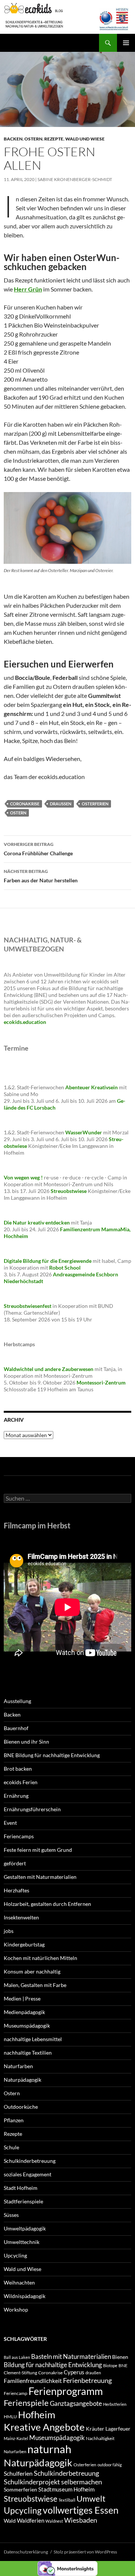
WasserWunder (84, 1132)
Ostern (33, 139)
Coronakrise (25, 804)
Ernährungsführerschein (32, 1809)
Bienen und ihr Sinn (26, 1742)
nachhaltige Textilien (28, 2053)
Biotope (110, 2365)
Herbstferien (115, 2404)
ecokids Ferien (21, 1782)
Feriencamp (16, 2393)
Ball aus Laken (17, 2357)
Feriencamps (19, 1836)
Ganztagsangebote (76, 2403)
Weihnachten (19, 2282)
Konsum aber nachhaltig (32, 1971)
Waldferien (31, 2520)
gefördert (15, 1863)
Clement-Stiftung (20, 2373)
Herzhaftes (16, 1890)
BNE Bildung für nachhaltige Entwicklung (52, 1755)
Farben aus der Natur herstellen (41, 876)
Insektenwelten (21, 1917)
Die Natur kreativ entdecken (37, 1222)
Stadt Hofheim (21, 2188)
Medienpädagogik (24, 2012)
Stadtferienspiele (23, 2201)
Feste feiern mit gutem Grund (38, 1850)
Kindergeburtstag (24, 1944)
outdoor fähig (110, 2465)
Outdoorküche (21, 2107)
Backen (13, 139)
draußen (61, 804)
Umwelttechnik (22, 2242)
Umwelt (91, 2498)
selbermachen (82, 2482)
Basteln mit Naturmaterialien (71, 2356)
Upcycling (15, 2255)
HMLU (10, 2417)
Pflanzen (14, 2120)
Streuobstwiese (31, 2498)
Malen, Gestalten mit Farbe (35, 1985)
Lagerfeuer (118, 2429)
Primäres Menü (126, 43)
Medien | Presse (22, 1998)
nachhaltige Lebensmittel (33, 2039)
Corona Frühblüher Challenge (38, 849)
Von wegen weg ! (23, 1177)
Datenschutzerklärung (26, 2552)
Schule (11, 2147)
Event (10, 1823)
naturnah (49, 2449)
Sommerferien (20, 2489)
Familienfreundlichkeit (33, 2380)
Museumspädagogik (27, 2026)
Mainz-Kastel (16, 2438)
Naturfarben (18, 2066)
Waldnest (54, 2521)
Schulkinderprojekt (32, 2482)
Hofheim (37, 2414)
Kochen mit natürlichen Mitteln (40, 1958)
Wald (10, 2521)
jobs (9, 1931)
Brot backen (18, 1769)
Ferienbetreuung (87, 2380)
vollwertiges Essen (81, 2510)
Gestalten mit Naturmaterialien (40, 1877)
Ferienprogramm (66, 2391)
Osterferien (95, 804)
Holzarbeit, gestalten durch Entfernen (47, 1904)
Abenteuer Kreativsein (91, 1087)
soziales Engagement (28, 2174)
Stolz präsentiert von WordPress (85, 2552)
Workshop (16, 2309)
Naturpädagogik (22, 2080)
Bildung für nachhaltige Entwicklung (53, 2365)
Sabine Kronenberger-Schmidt (75, 179)
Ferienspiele (26, 2403)
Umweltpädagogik (25, 2228)
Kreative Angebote (44, 2427)
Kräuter (95, 2429)
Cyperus (74, 2372)
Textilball (67, 2500)
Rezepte (54, 139)
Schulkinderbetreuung (30, 2161)
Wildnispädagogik (25, 2296)
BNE (123, 2365)
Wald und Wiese (85, 139)
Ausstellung (17, 1701)
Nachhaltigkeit (100, 2438)
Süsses (11, 2215)
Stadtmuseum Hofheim (66, 2489)
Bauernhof (16, 1728)
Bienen (120, 2357)
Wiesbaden (81, 2520)
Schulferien (18, 2473)
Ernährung (16, 1796)
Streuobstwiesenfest (28, 1306)
